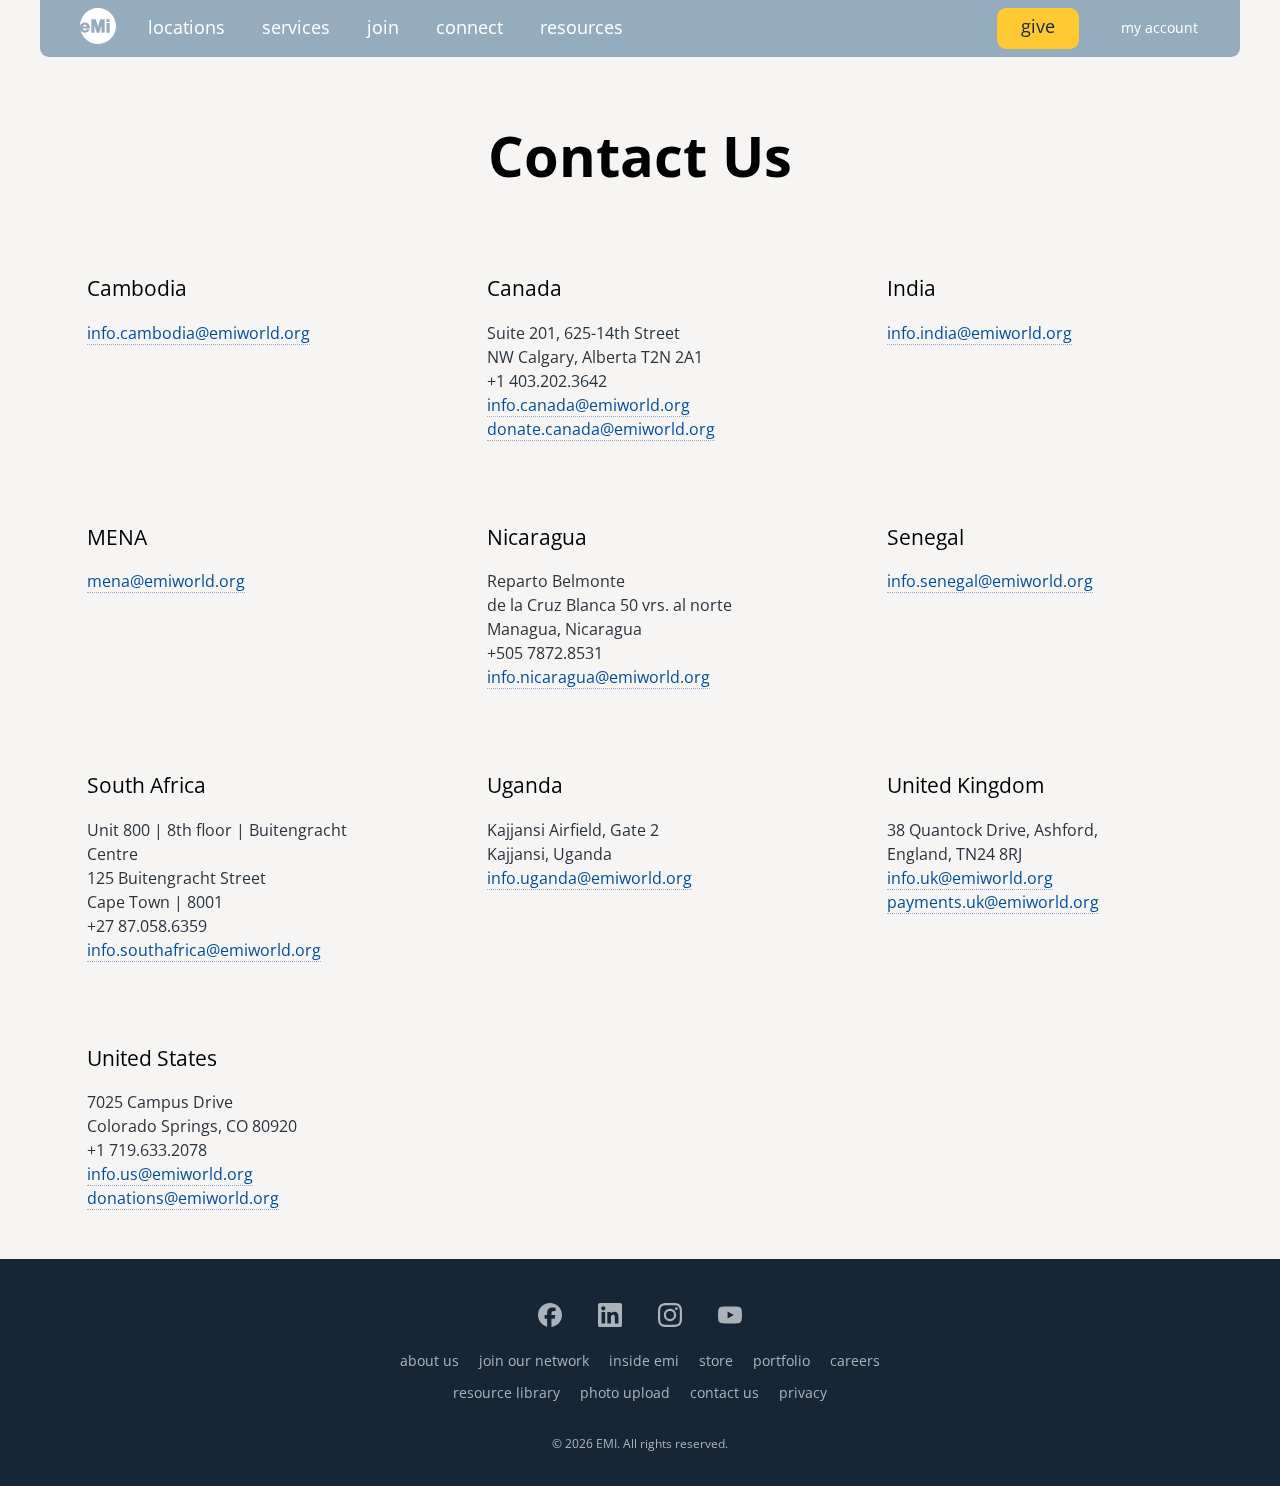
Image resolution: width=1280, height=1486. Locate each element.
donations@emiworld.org (183, 1198)
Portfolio (781, 1360)
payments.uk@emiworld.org (993, 902)
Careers (855, 1360)
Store (716, 1360)
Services (296, 27)
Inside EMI (644, 1360)
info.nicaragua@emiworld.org (598, 677)
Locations (186, 27)
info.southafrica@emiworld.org (204, 950)
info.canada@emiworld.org (588, 405)
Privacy (803, 1392)
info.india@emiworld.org (979, 333)
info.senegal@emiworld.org (990, 581)
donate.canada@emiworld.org (601, 429)
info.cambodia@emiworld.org (198, 333)
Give (1038, 26)
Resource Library (506, 1392)
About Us (429, 1360)
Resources (581, 27)
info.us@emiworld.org (170, 1174)
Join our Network (534, 1360)
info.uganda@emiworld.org (589, 878)
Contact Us (724, 1392)
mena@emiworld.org (166, 581)
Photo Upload (625, 1392)
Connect (469, 27)
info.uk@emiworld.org (970, 878)
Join (383, 27)
